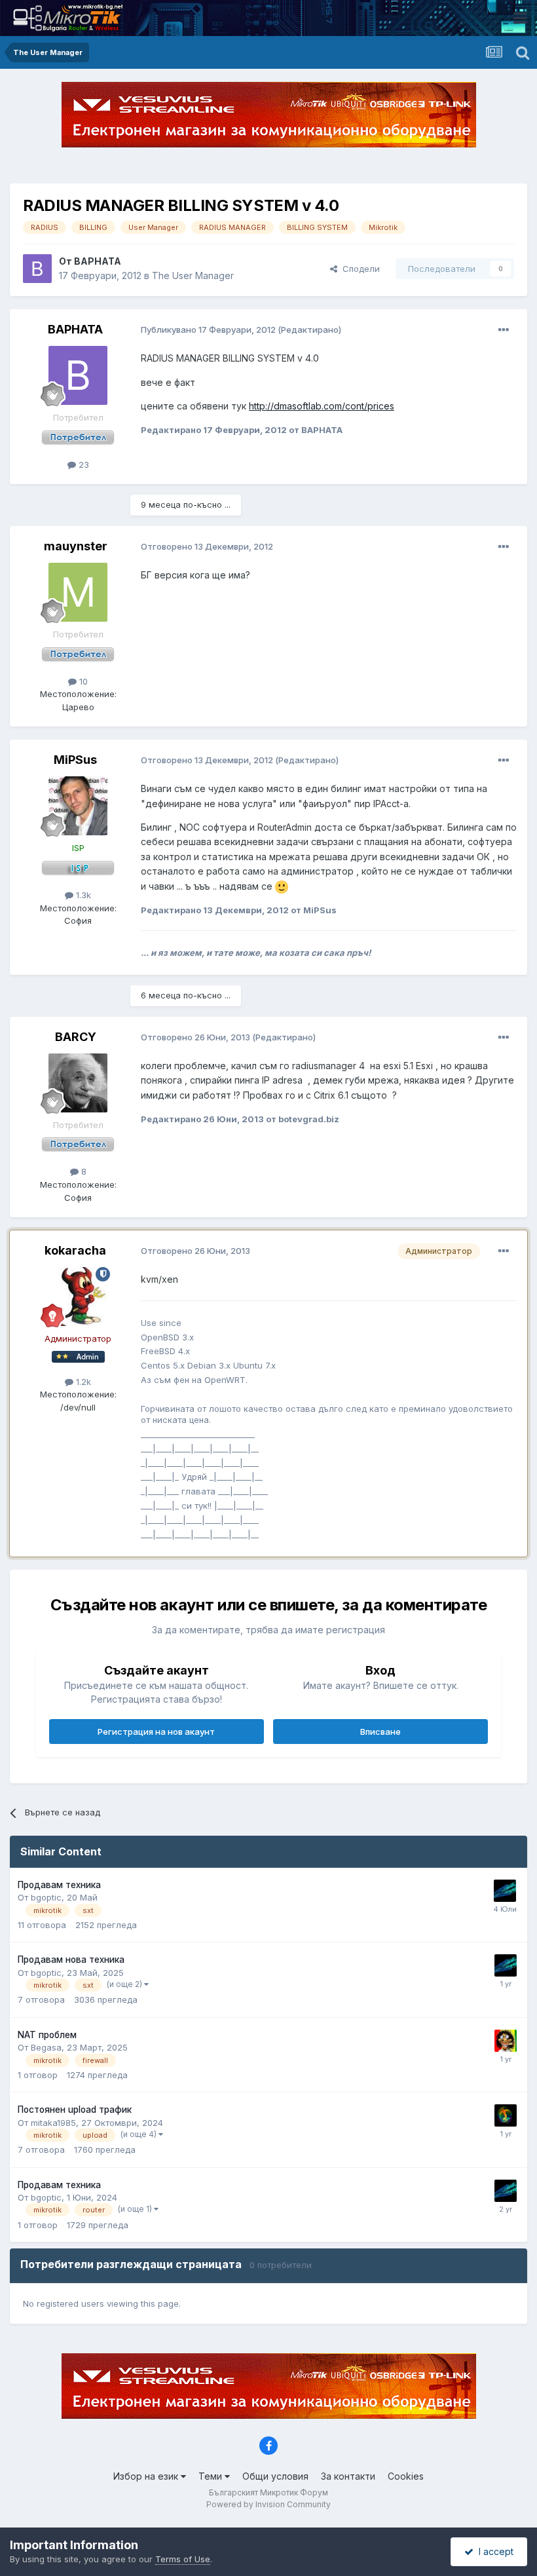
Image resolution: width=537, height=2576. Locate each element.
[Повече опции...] (504, 330)
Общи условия (275, 2476)
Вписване (380, 1732)
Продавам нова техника (71, 1960)
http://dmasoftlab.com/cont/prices (322, 406)
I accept (493, 2551)
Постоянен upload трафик (75, 2110)
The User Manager (193, 275)
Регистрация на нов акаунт (156, 1732)
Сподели (359, 269)
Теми (212, 2476)
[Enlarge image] (282, 886)
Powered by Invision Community (268, 2504)
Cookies (406, 2476)
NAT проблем (47, 2035)
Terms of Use (183, 2559)
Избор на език (147, 2476)
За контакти (348, 2476)
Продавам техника (59, 1885)
